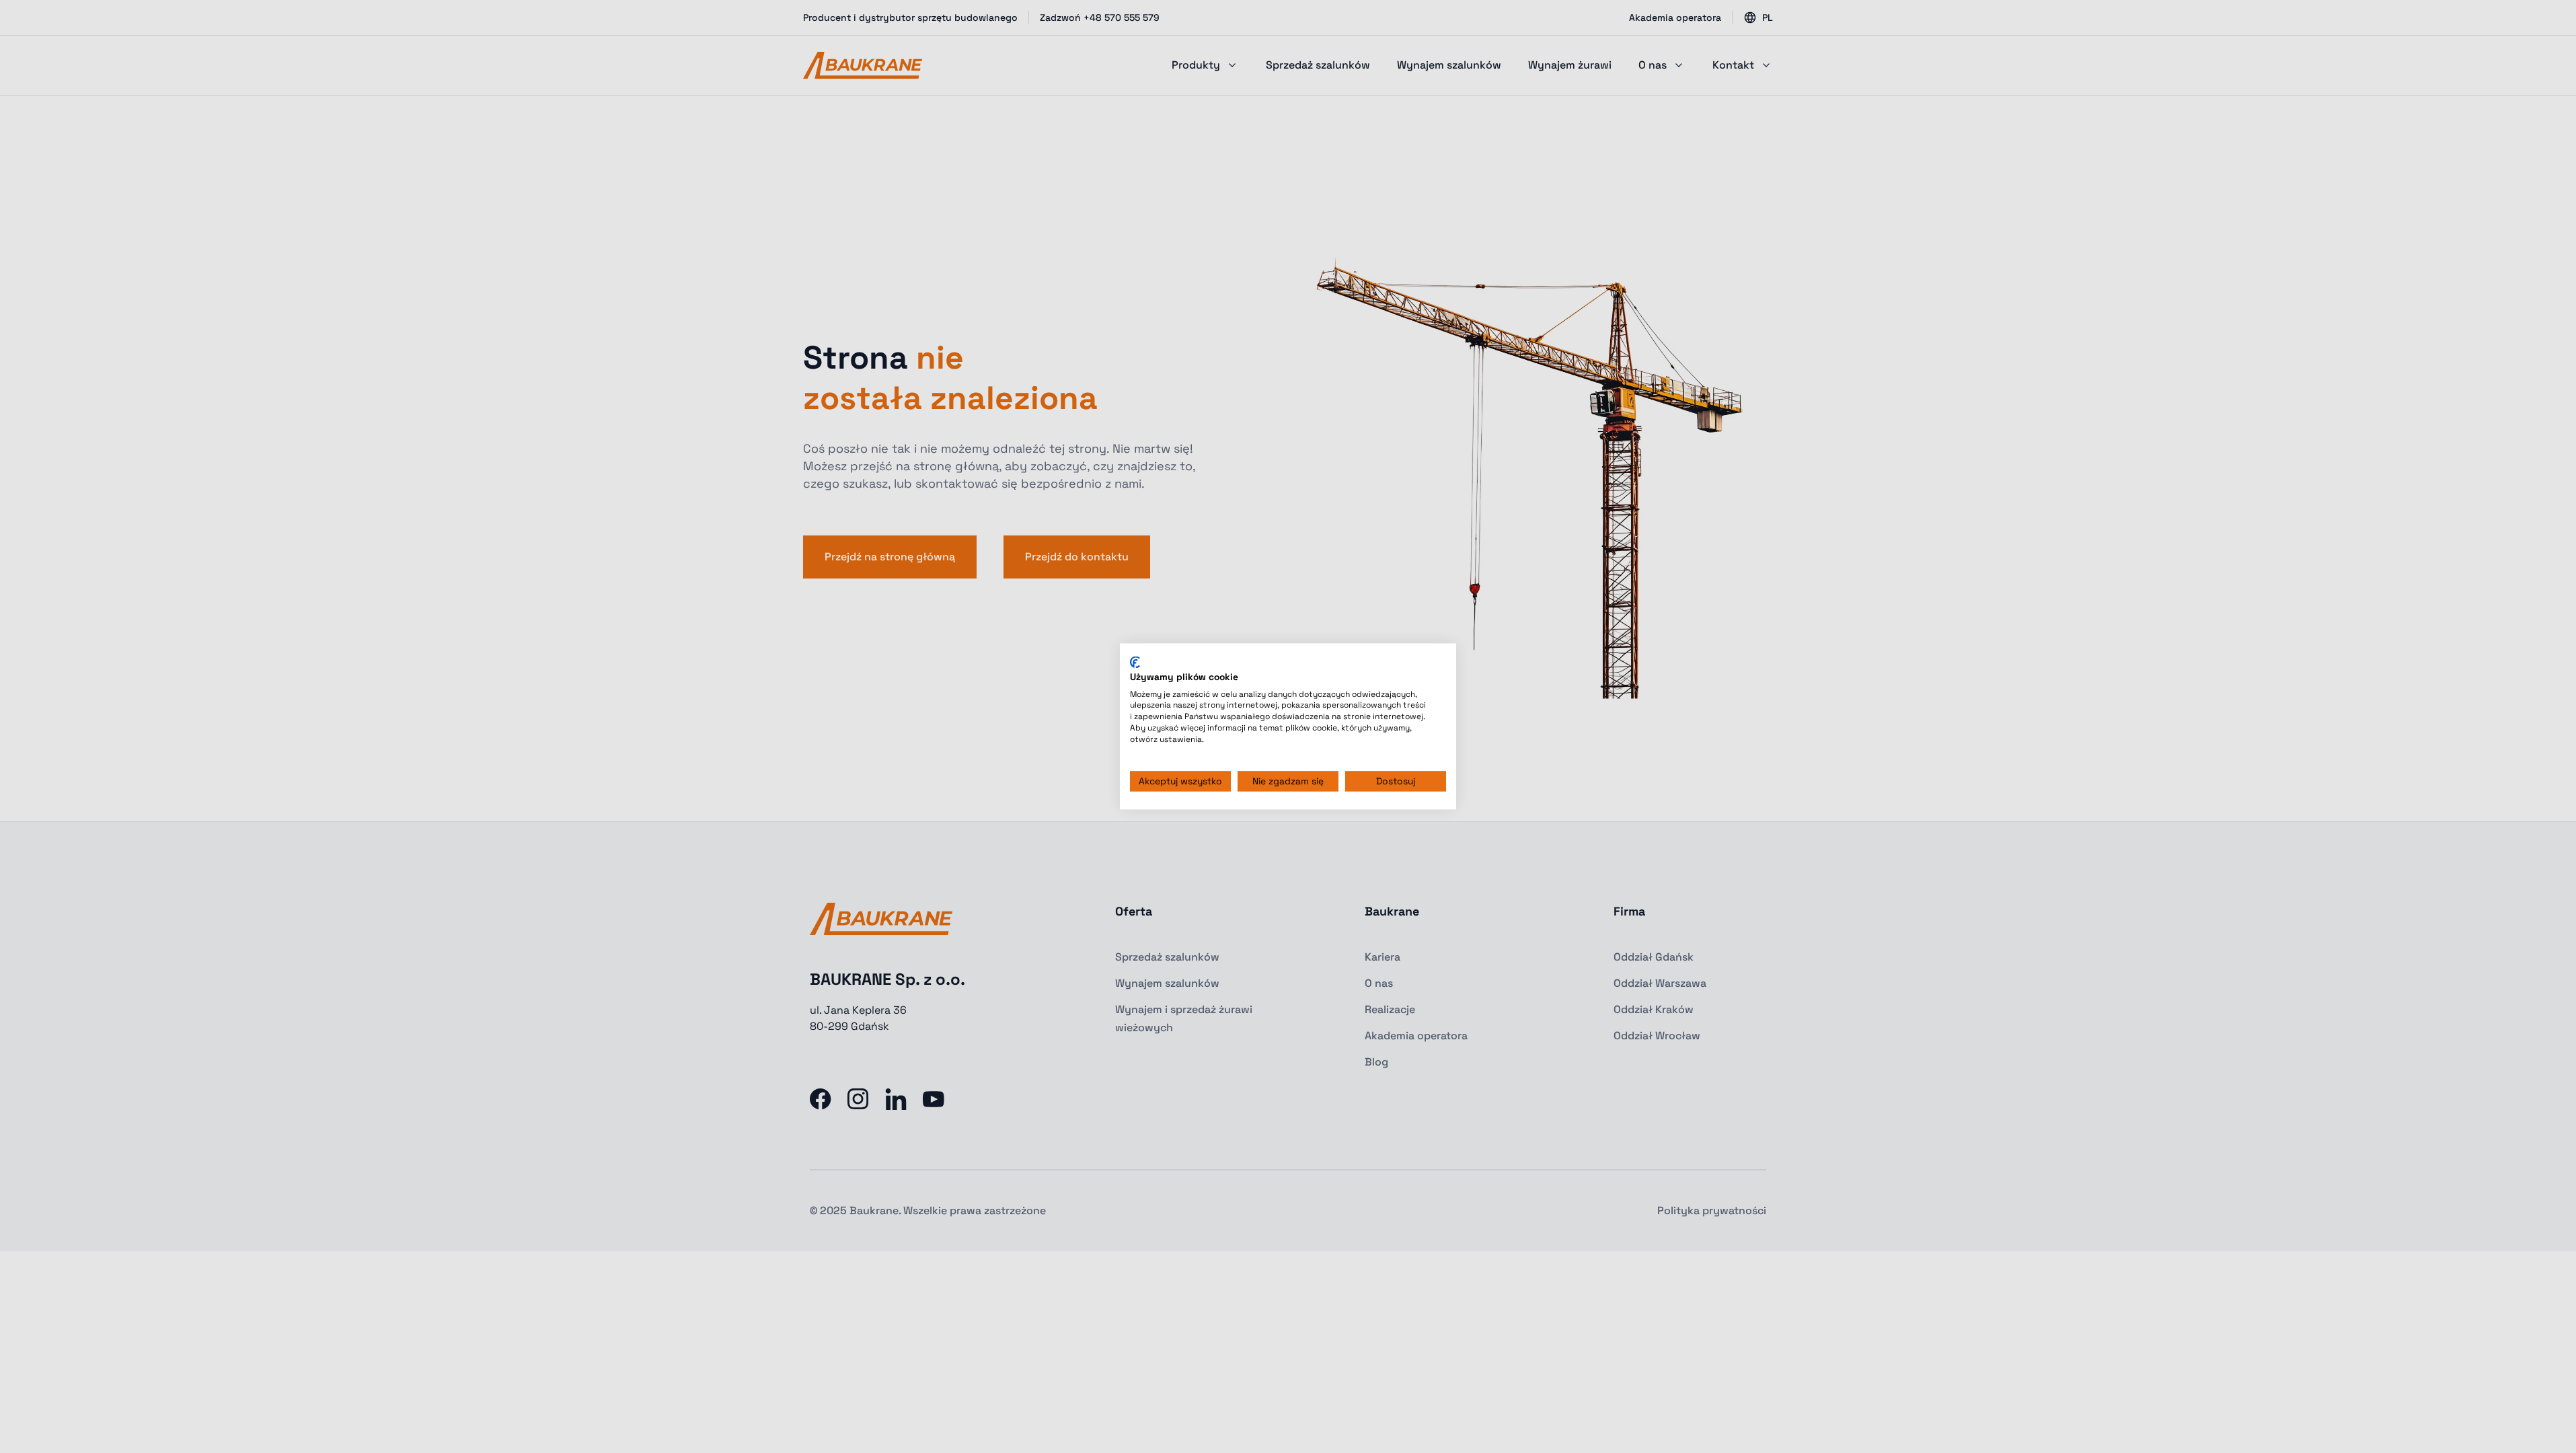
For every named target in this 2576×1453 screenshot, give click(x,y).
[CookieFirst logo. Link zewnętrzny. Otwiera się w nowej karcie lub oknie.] (1135, 662)
